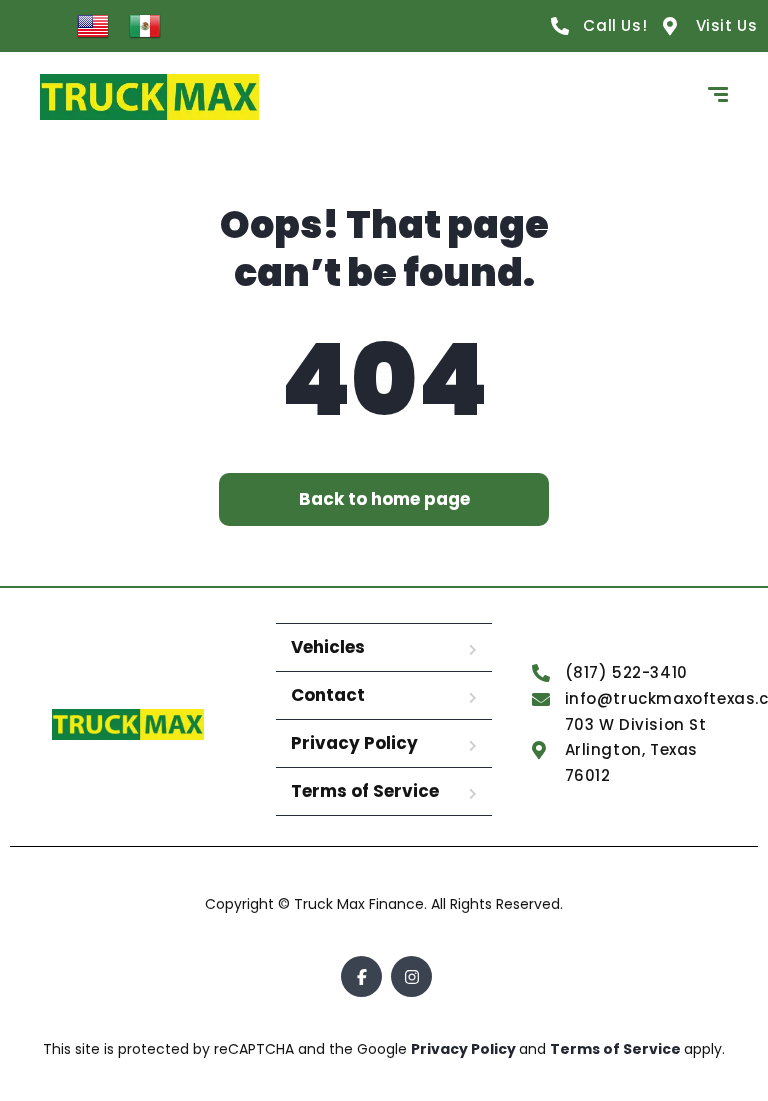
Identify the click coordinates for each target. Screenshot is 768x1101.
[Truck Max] (149, 97)
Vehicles (328, 647)
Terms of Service (365, 791)
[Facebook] (361, 976)
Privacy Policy (354, 743)
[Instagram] (411, 976)
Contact (328, 695)
